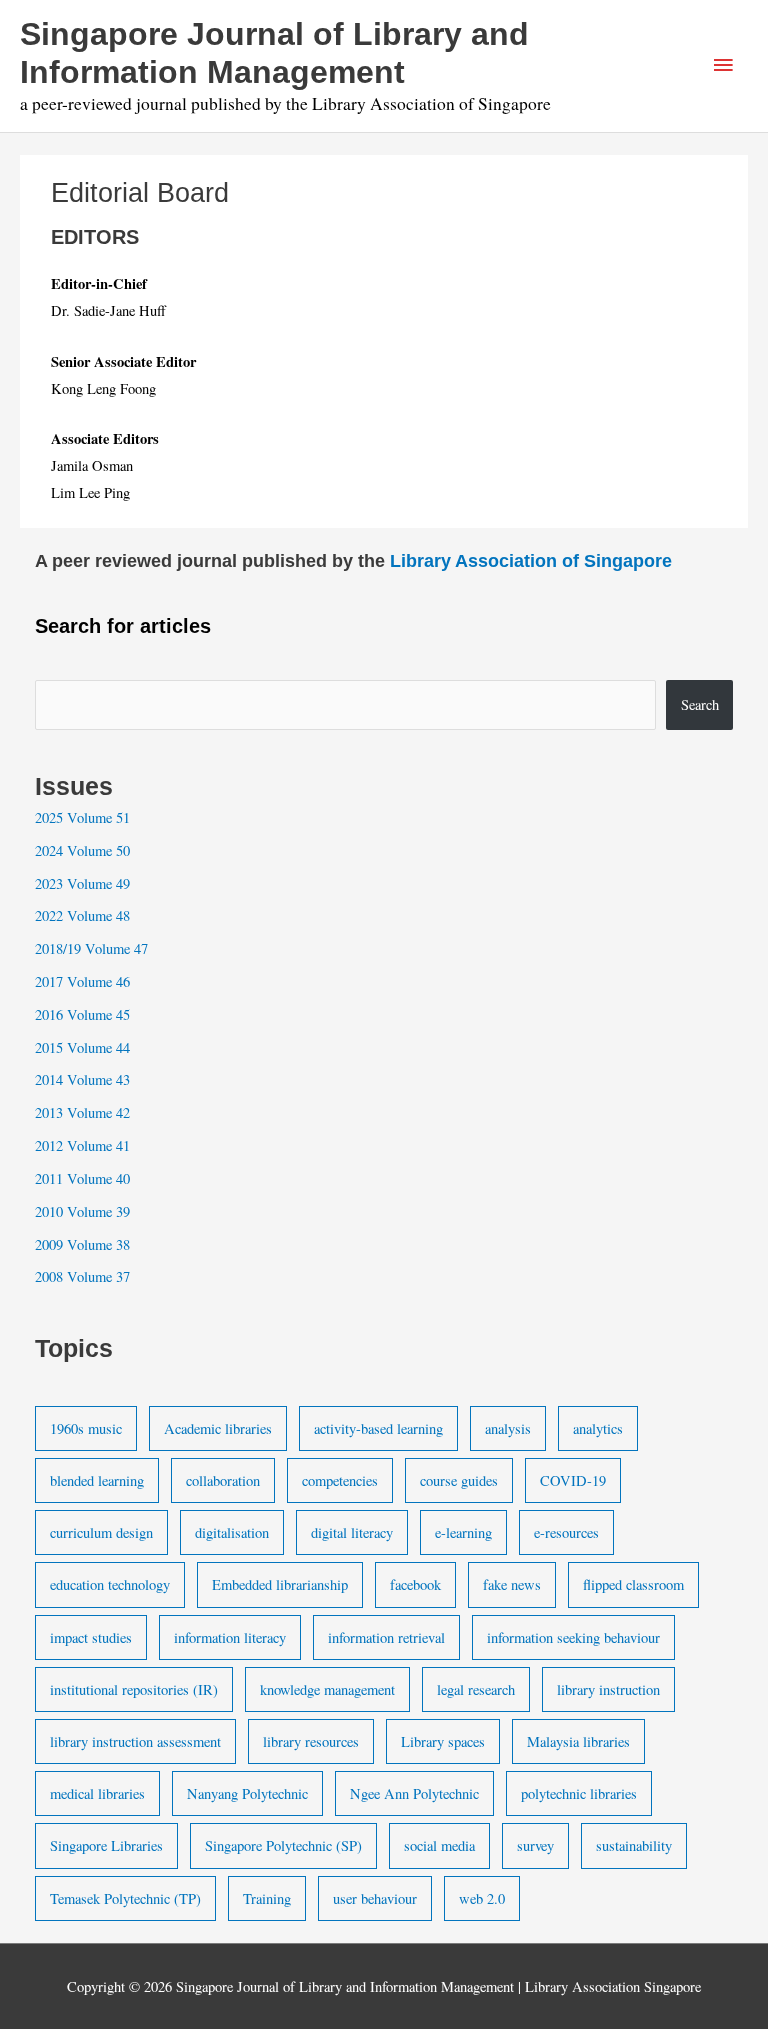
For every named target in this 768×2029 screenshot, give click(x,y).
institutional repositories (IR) (134, 1689)
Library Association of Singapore (531, 560)
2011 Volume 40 (82, 1178)
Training (267, 1898)
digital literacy (352, 1532)
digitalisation (232, 1532)
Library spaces (443, 1741)
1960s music (86, 1428)
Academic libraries (218, 1428)
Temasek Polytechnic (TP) (125, 1898)
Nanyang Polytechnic (247, 1793)
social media (439, 1845)
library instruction (608, 1689)
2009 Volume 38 (82, 1244)
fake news (512, 1584)
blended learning (97, 1480)
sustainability (634, 1845)
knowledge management (327, 1689)
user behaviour (375, 1898)
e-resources (566, 1532)
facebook (415, 1584)
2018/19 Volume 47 (91, 948)
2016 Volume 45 (82, 1014)
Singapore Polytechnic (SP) (283, 1845)
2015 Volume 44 (82, 1047)
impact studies (91, 1637)
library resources (311, 1741)
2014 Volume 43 (82, 1079)
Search (700, 704)
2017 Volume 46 (82, 981)
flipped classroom (633, 1584)
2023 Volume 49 (82, 883)
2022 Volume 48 (82, 915)
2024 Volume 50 (82, 850)
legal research (476, 1689)
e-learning (463, 1532)
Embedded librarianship (280, 1584)
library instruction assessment (135, 1741)
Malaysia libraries (578, 1741)
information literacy (230, 1637)
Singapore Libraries (106, 1845)
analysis (508, 1428)
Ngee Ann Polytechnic (414, 1793)
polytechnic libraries (579, 1793)
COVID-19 (573, 1480)
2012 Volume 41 (82, 1145)
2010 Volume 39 (82, 1211)
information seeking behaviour (573, 1637)
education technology (110, 1584)
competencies (340, 1480)
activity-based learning (378, 1428)
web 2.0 (482, 1898)
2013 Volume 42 (82, 1112)
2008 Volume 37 (82, 1276)
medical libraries (97, 1793)
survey (535, 1845)
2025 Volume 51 (82, 817)
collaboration (223, 1480)
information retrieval (386, 1637)
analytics (598, 1428)
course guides (459, 1480)
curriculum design (101, 1532)
